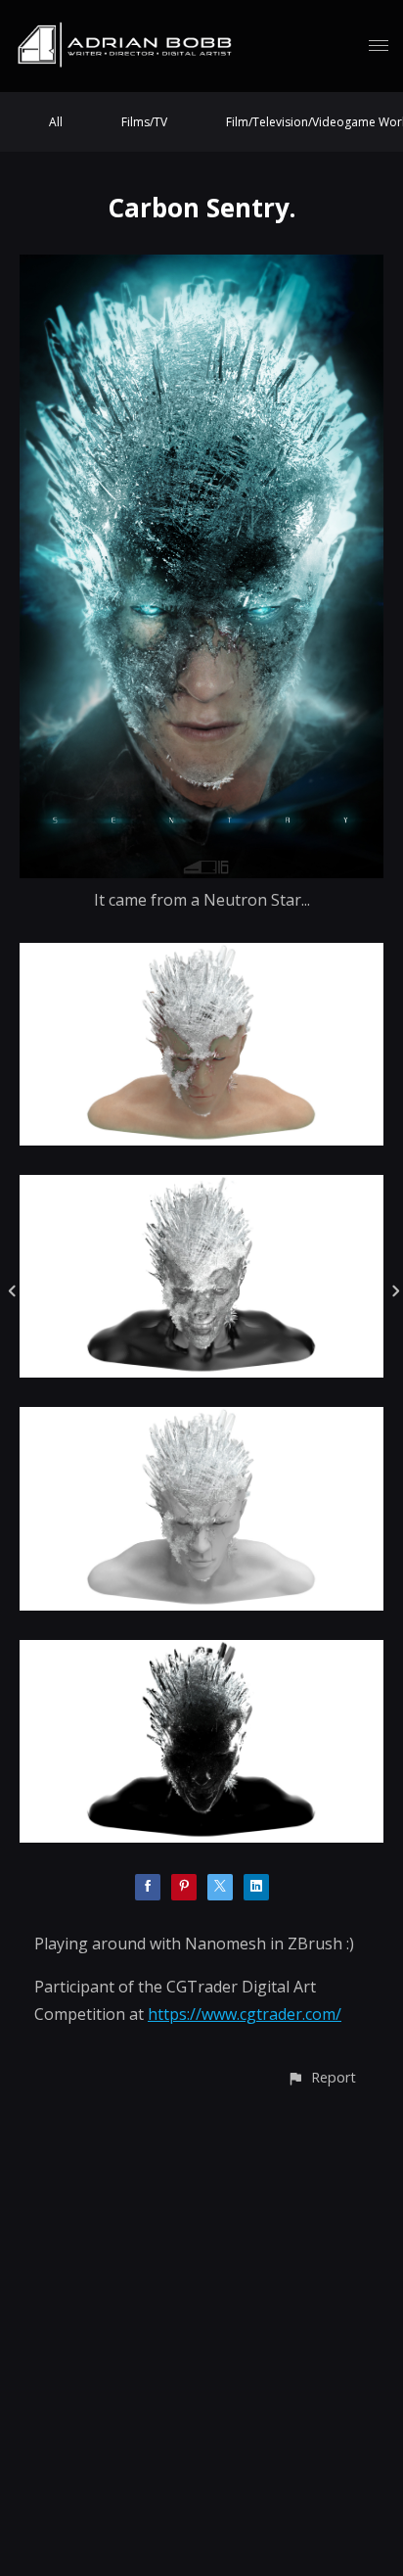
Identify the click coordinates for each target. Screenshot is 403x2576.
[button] (321, 2077)
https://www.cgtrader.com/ (245, 2014)
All (56, 122)
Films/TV (144, 122)
